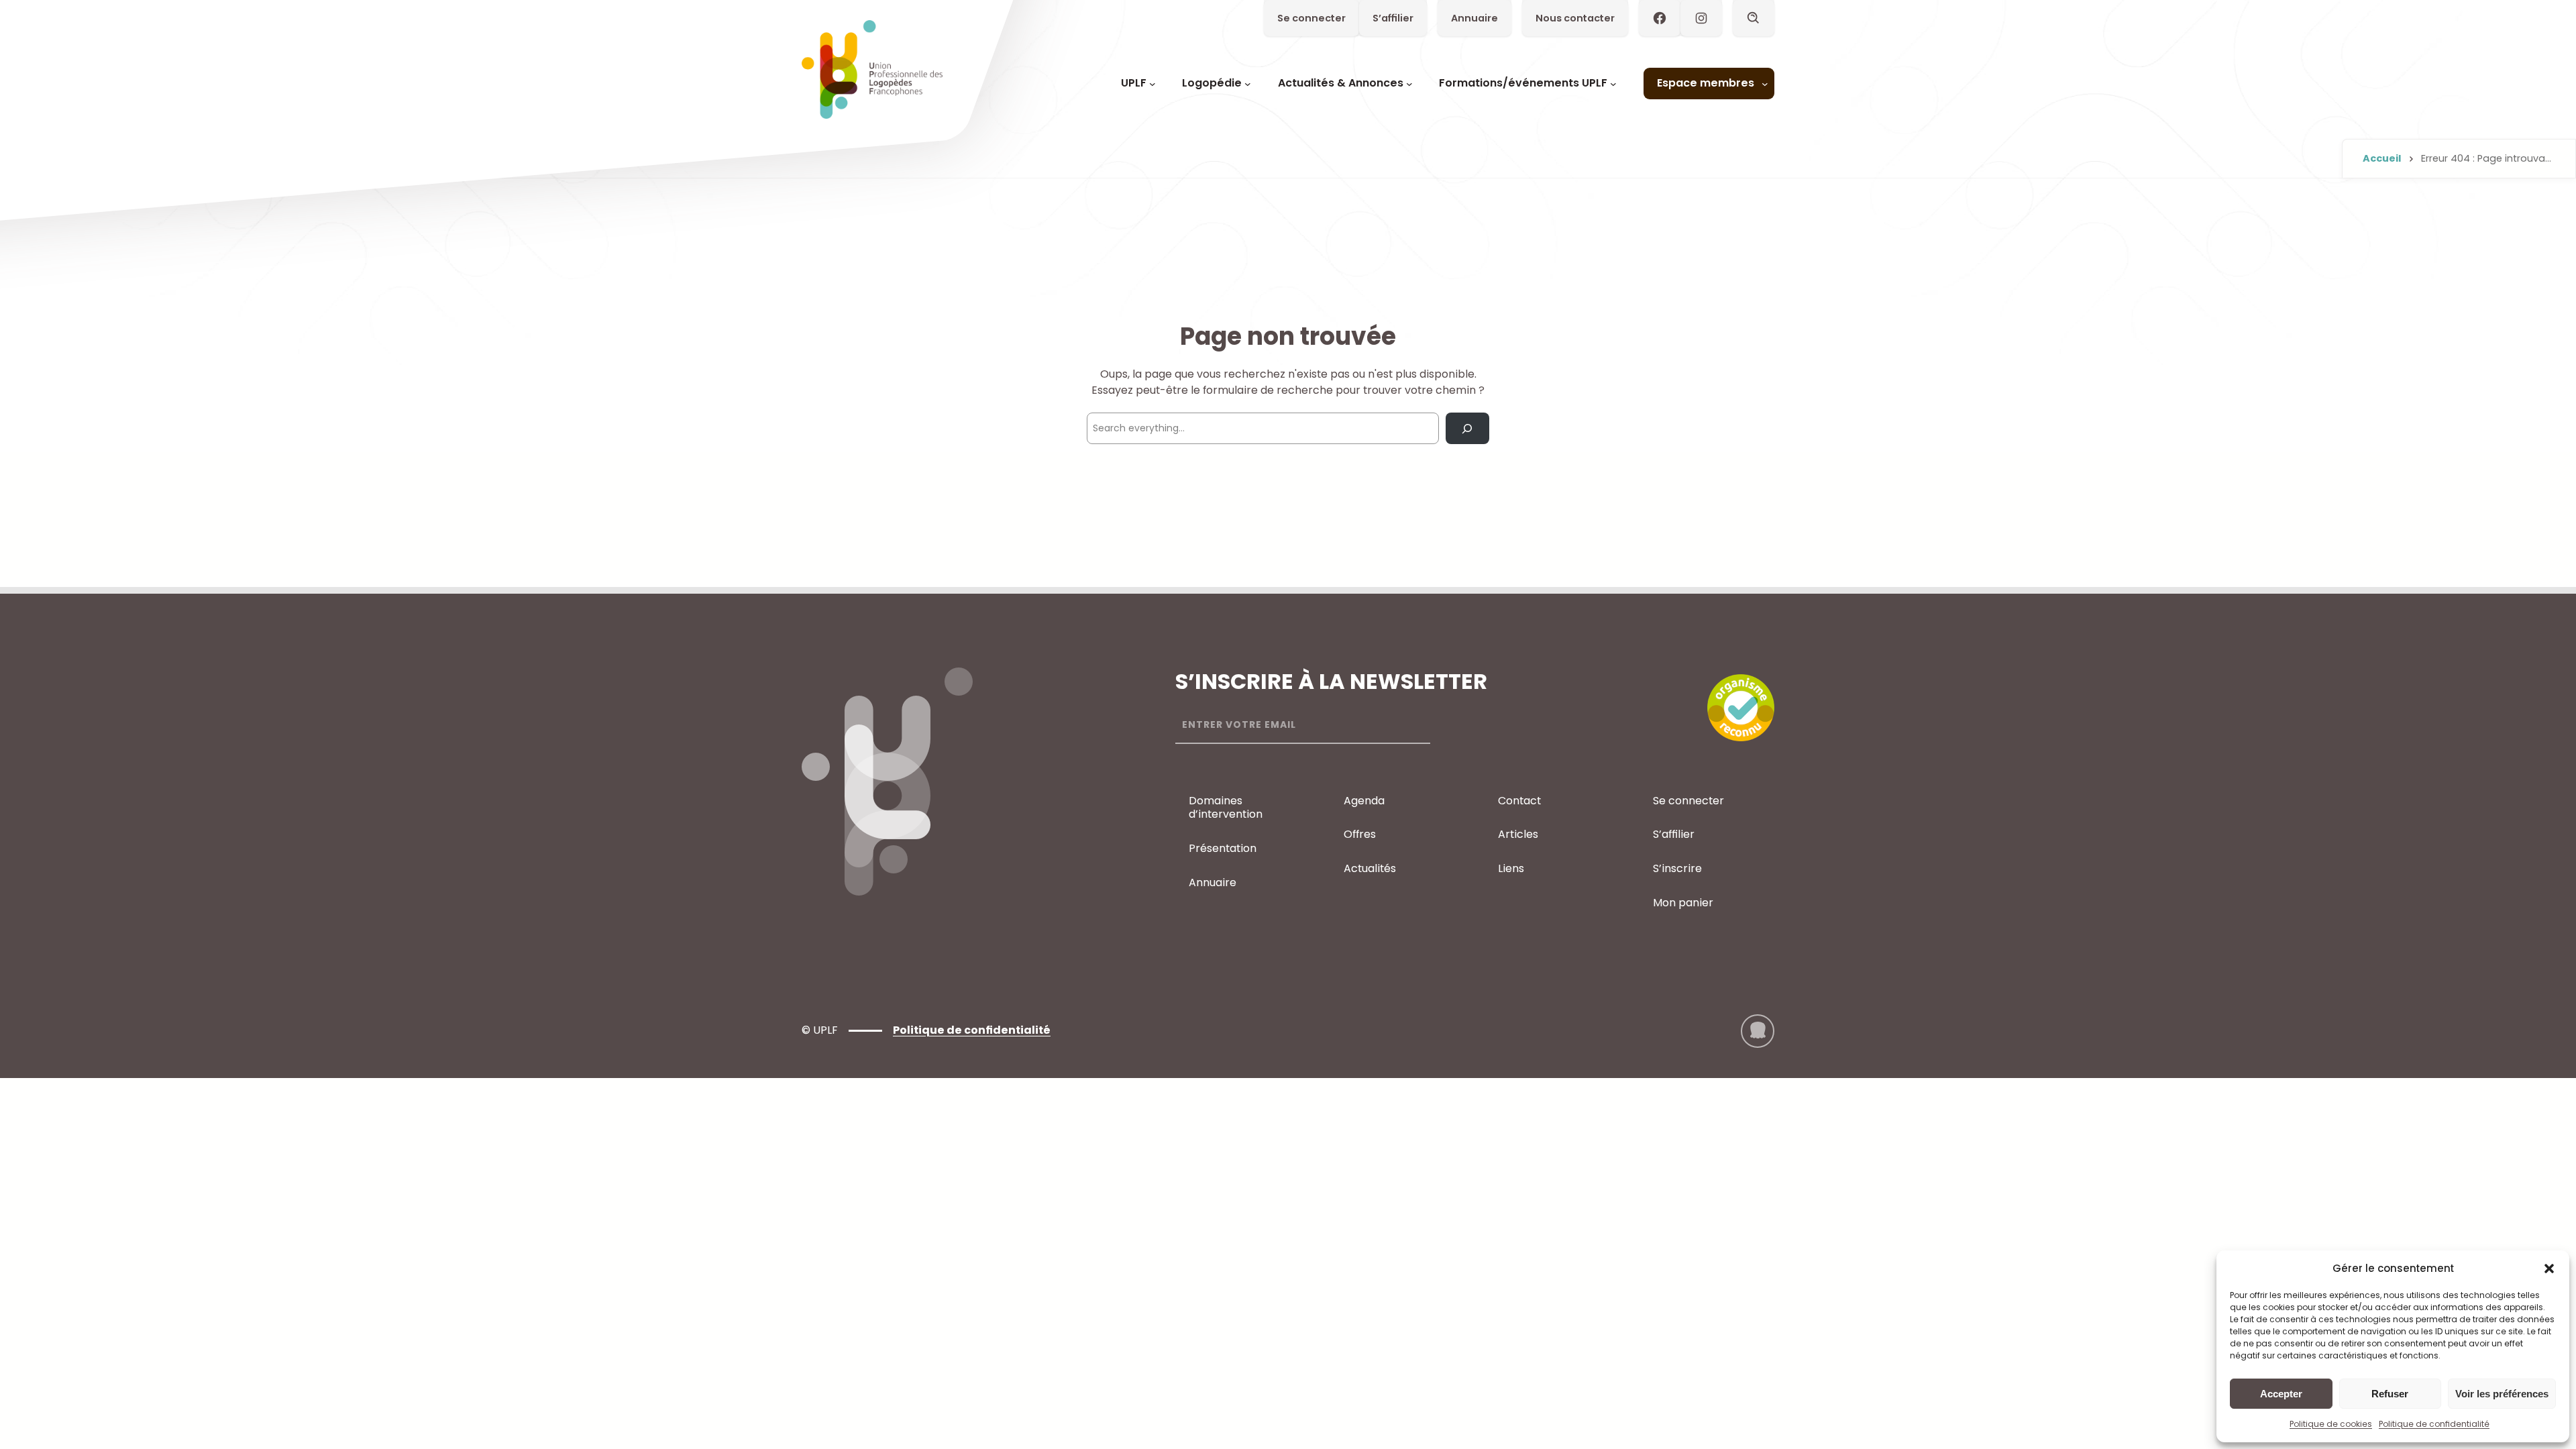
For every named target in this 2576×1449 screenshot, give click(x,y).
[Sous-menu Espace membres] (1765, 84)
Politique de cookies (2331, 1424)
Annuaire (1474, 18)
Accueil (2382, 158)
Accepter (2281, 1394)
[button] (2549, 1269)
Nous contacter (1575, 18)
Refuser (2390, 1394)
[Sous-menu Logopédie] (1248, 84)
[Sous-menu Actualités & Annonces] (1409, 84)
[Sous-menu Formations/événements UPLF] (1613, 84)
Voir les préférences (2502, 1394)
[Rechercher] (1467, 428)
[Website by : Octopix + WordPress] (1758, 1031)
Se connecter (1311, 18)
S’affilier (1393, 18)
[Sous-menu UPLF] (1152, 84)
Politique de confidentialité (2434, 1424)
